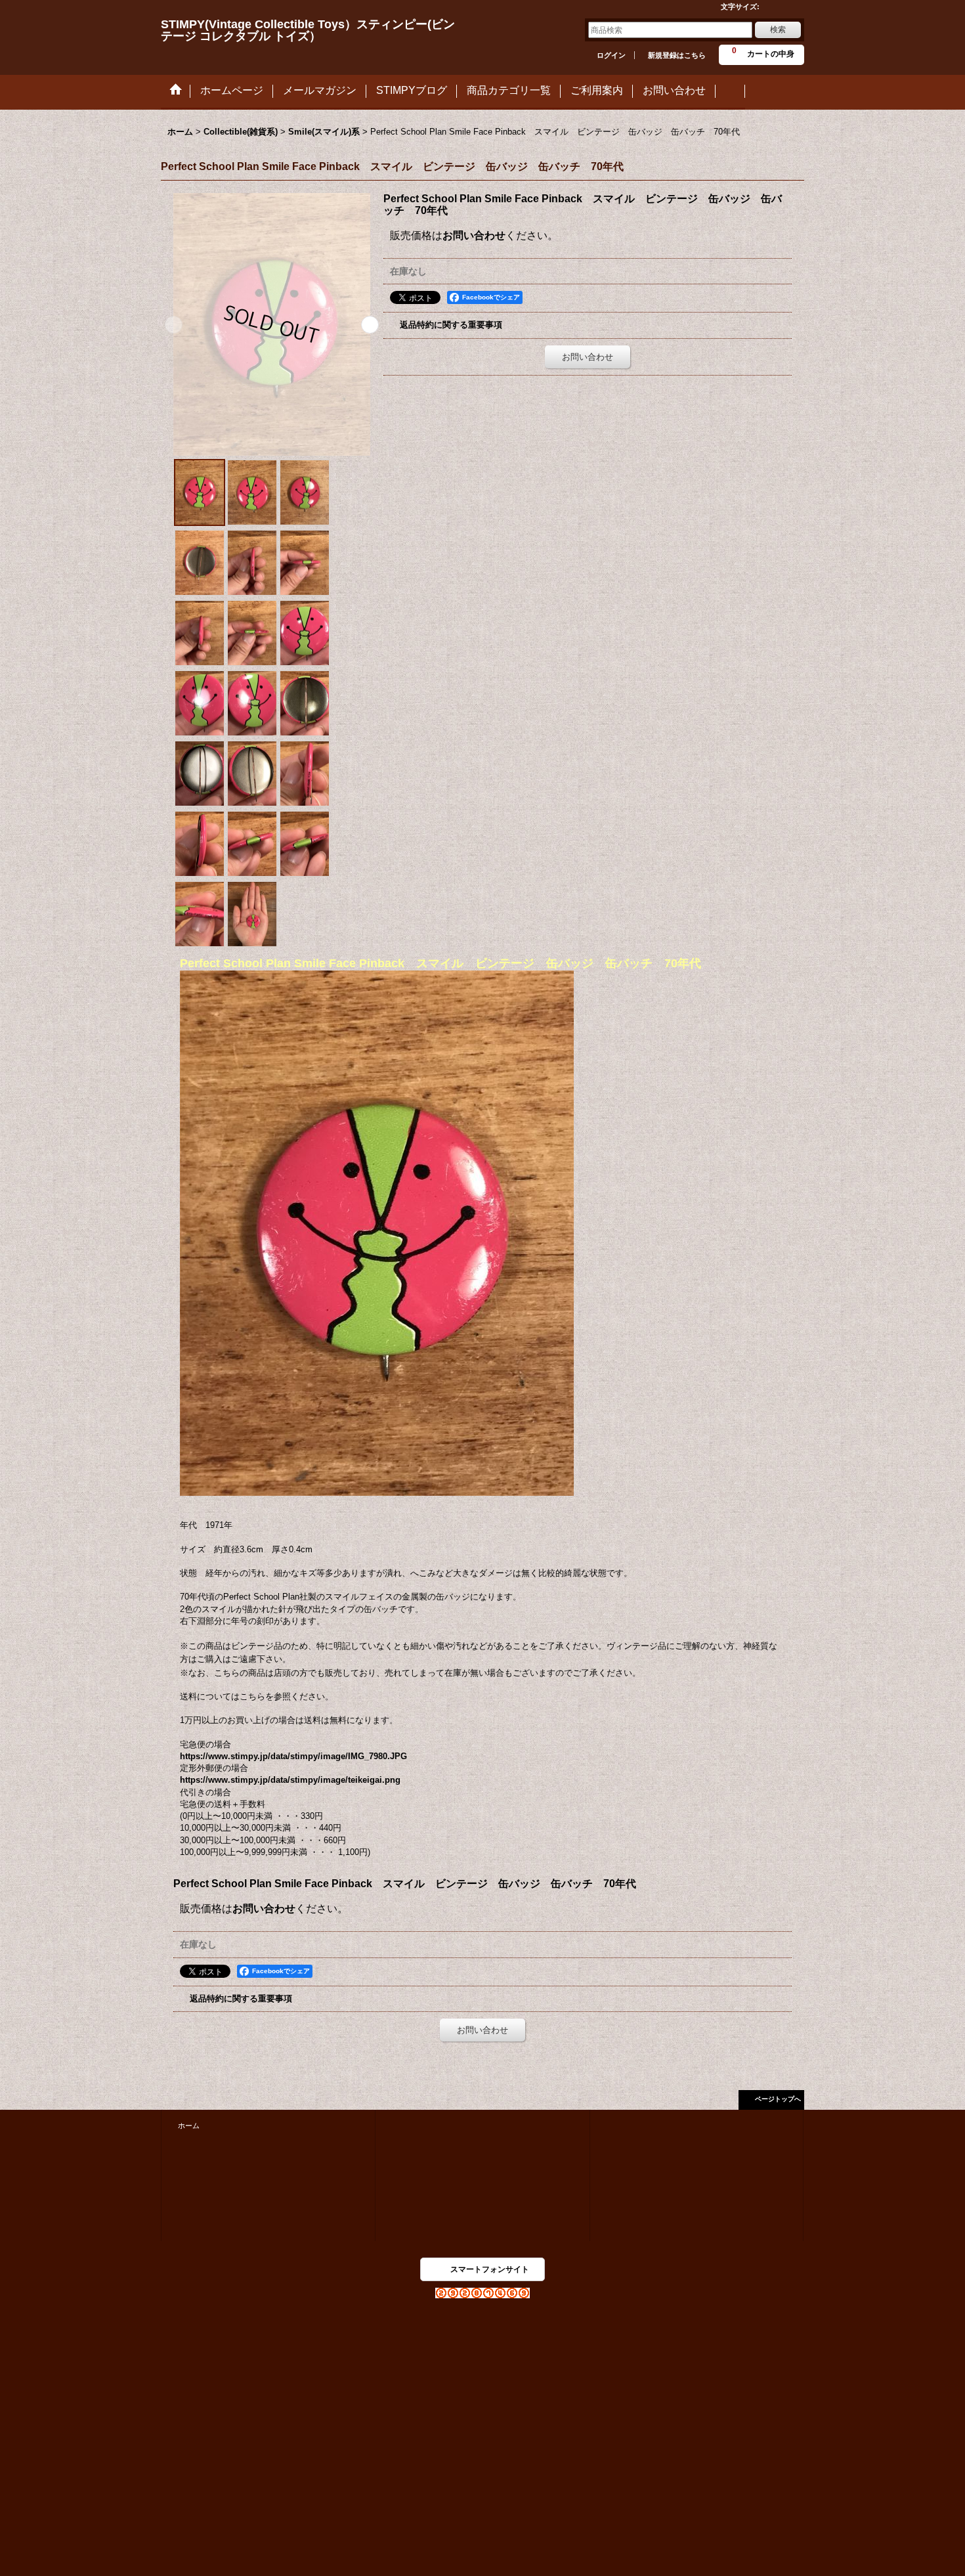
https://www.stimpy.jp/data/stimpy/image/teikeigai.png (290, 1780)
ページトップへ (778, 2099)
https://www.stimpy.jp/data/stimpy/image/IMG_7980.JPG (293, 1756)
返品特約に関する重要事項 (451, 325)
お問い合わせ (474, 235)
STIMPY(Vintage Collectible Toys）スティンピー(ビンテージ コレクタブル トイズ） (308, 30)
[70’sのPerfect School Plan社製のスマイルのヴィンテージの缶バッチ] (252, 492)
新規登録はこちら (677, 55)
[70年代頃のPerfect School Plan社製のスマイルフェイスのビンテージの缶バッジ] (272, 324)
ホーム (189, 2126)
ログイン (611, 55)
